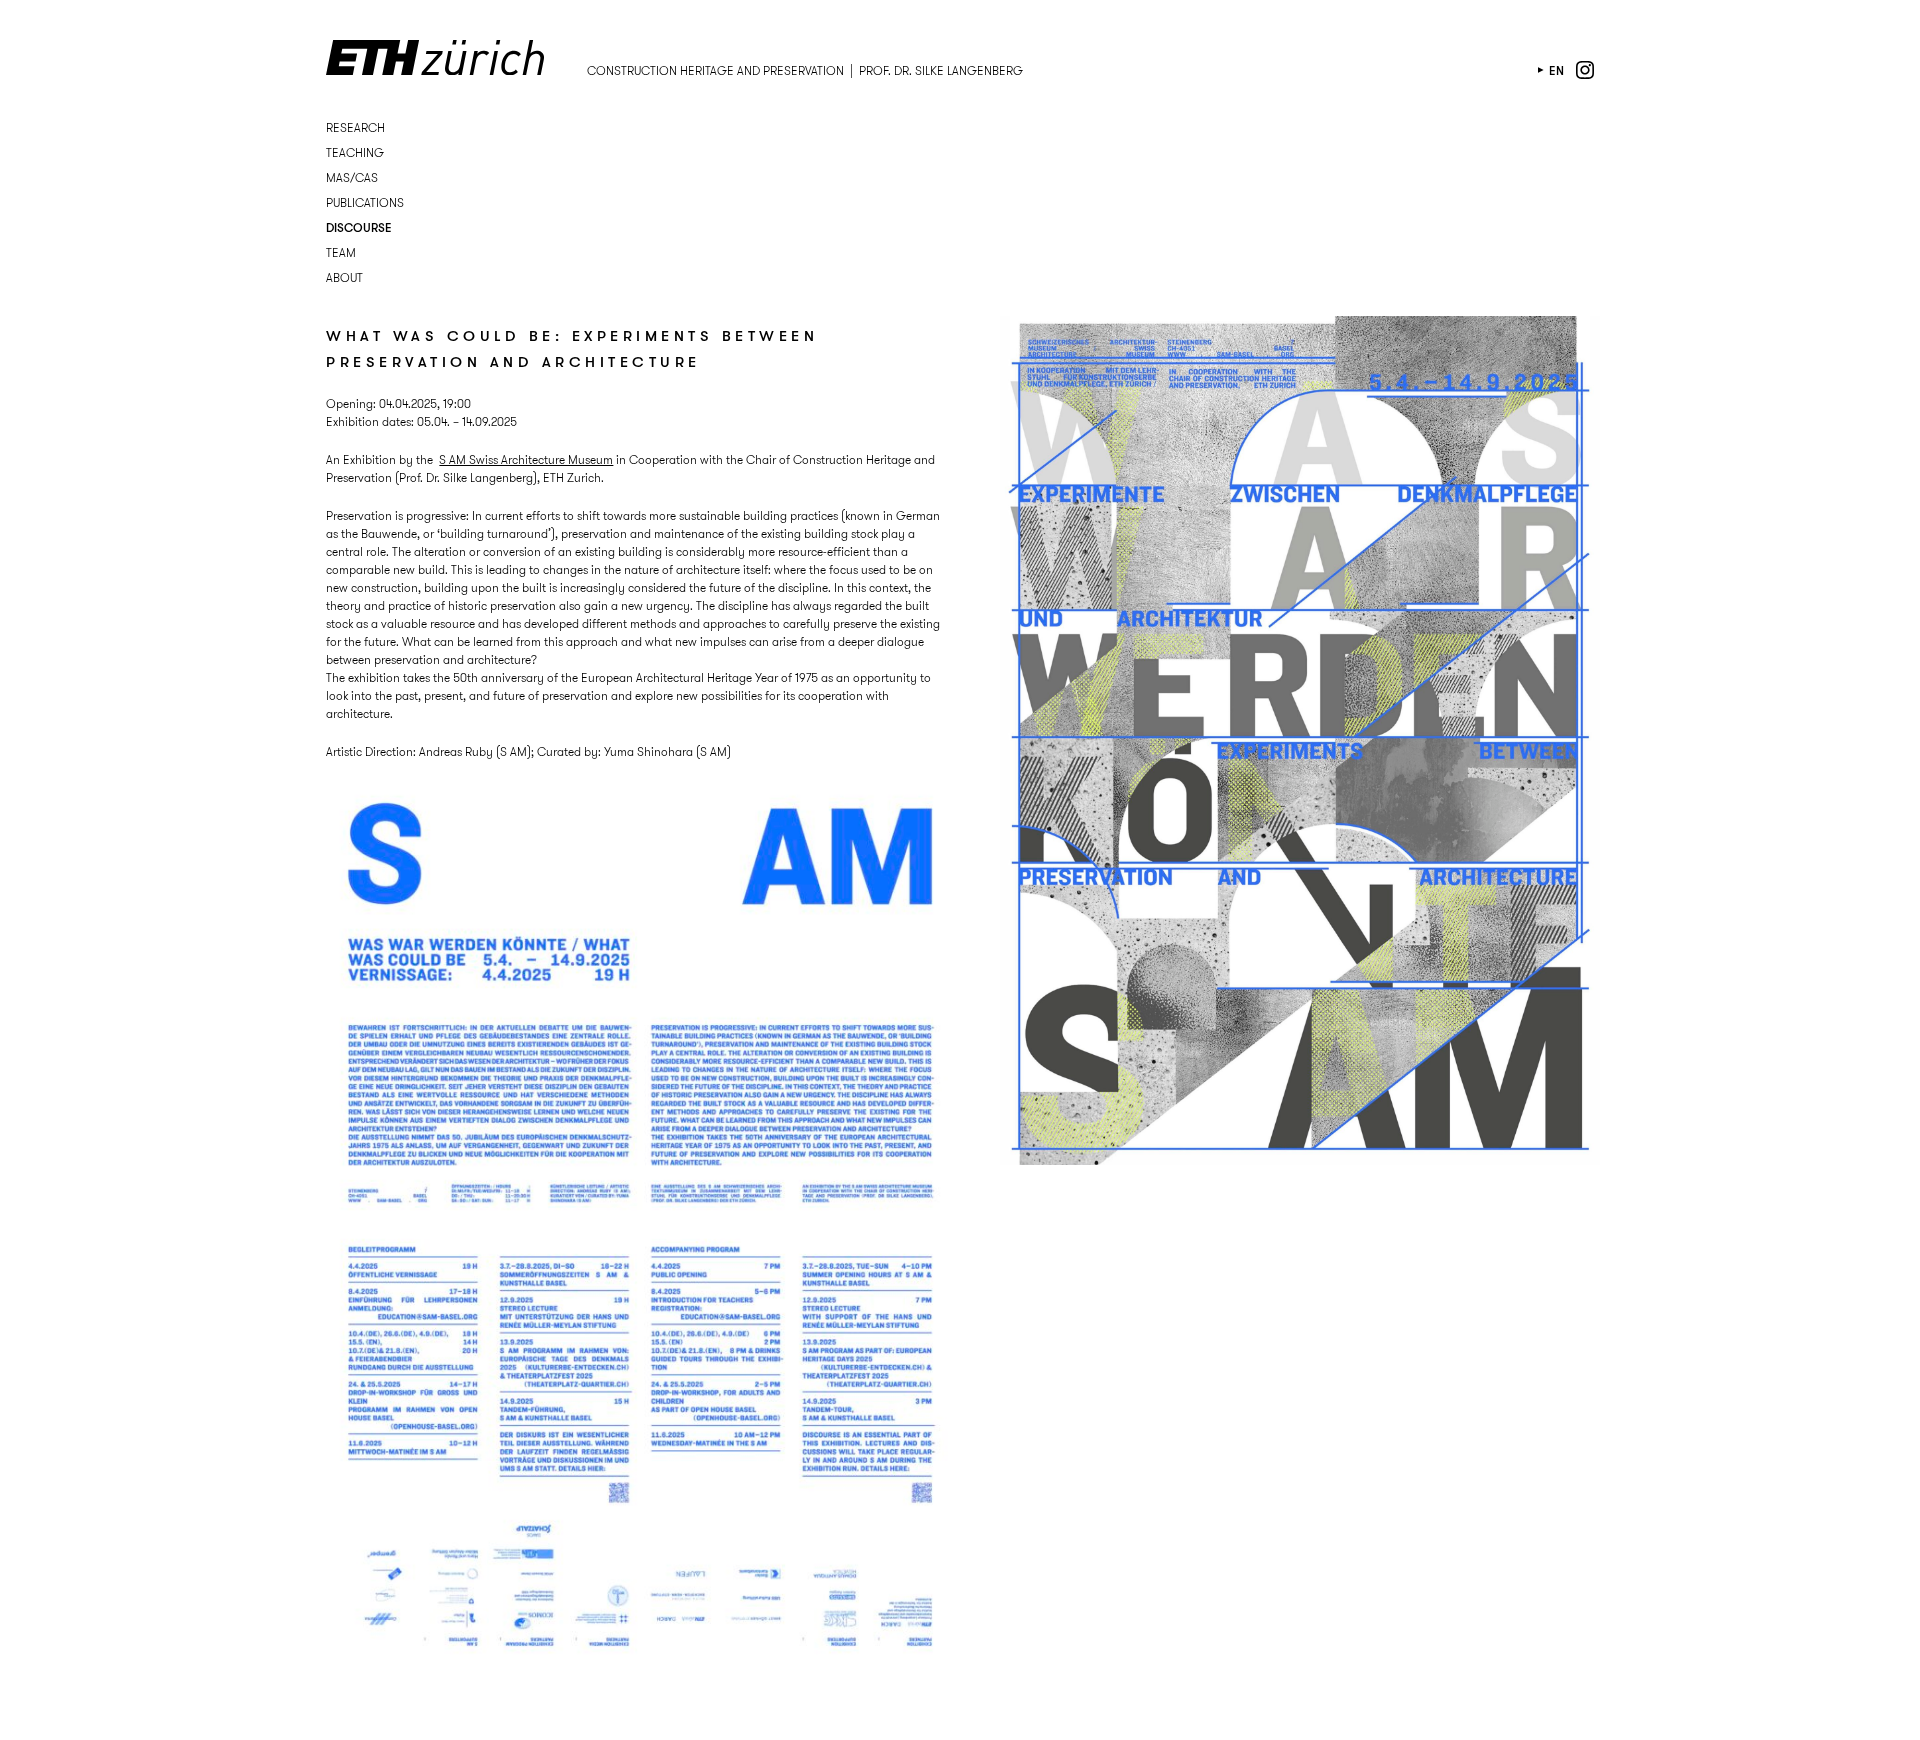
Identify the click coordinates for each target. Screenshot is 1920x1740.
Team (341, 252)
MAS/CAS (352, 177)
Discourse (359, 227)
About (344, 277)
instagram (1585, 70)
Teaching (355, 152)
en (1556, 70)
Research (355, 127)
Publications (365, 202)
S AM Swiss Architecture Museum (526, 459)
